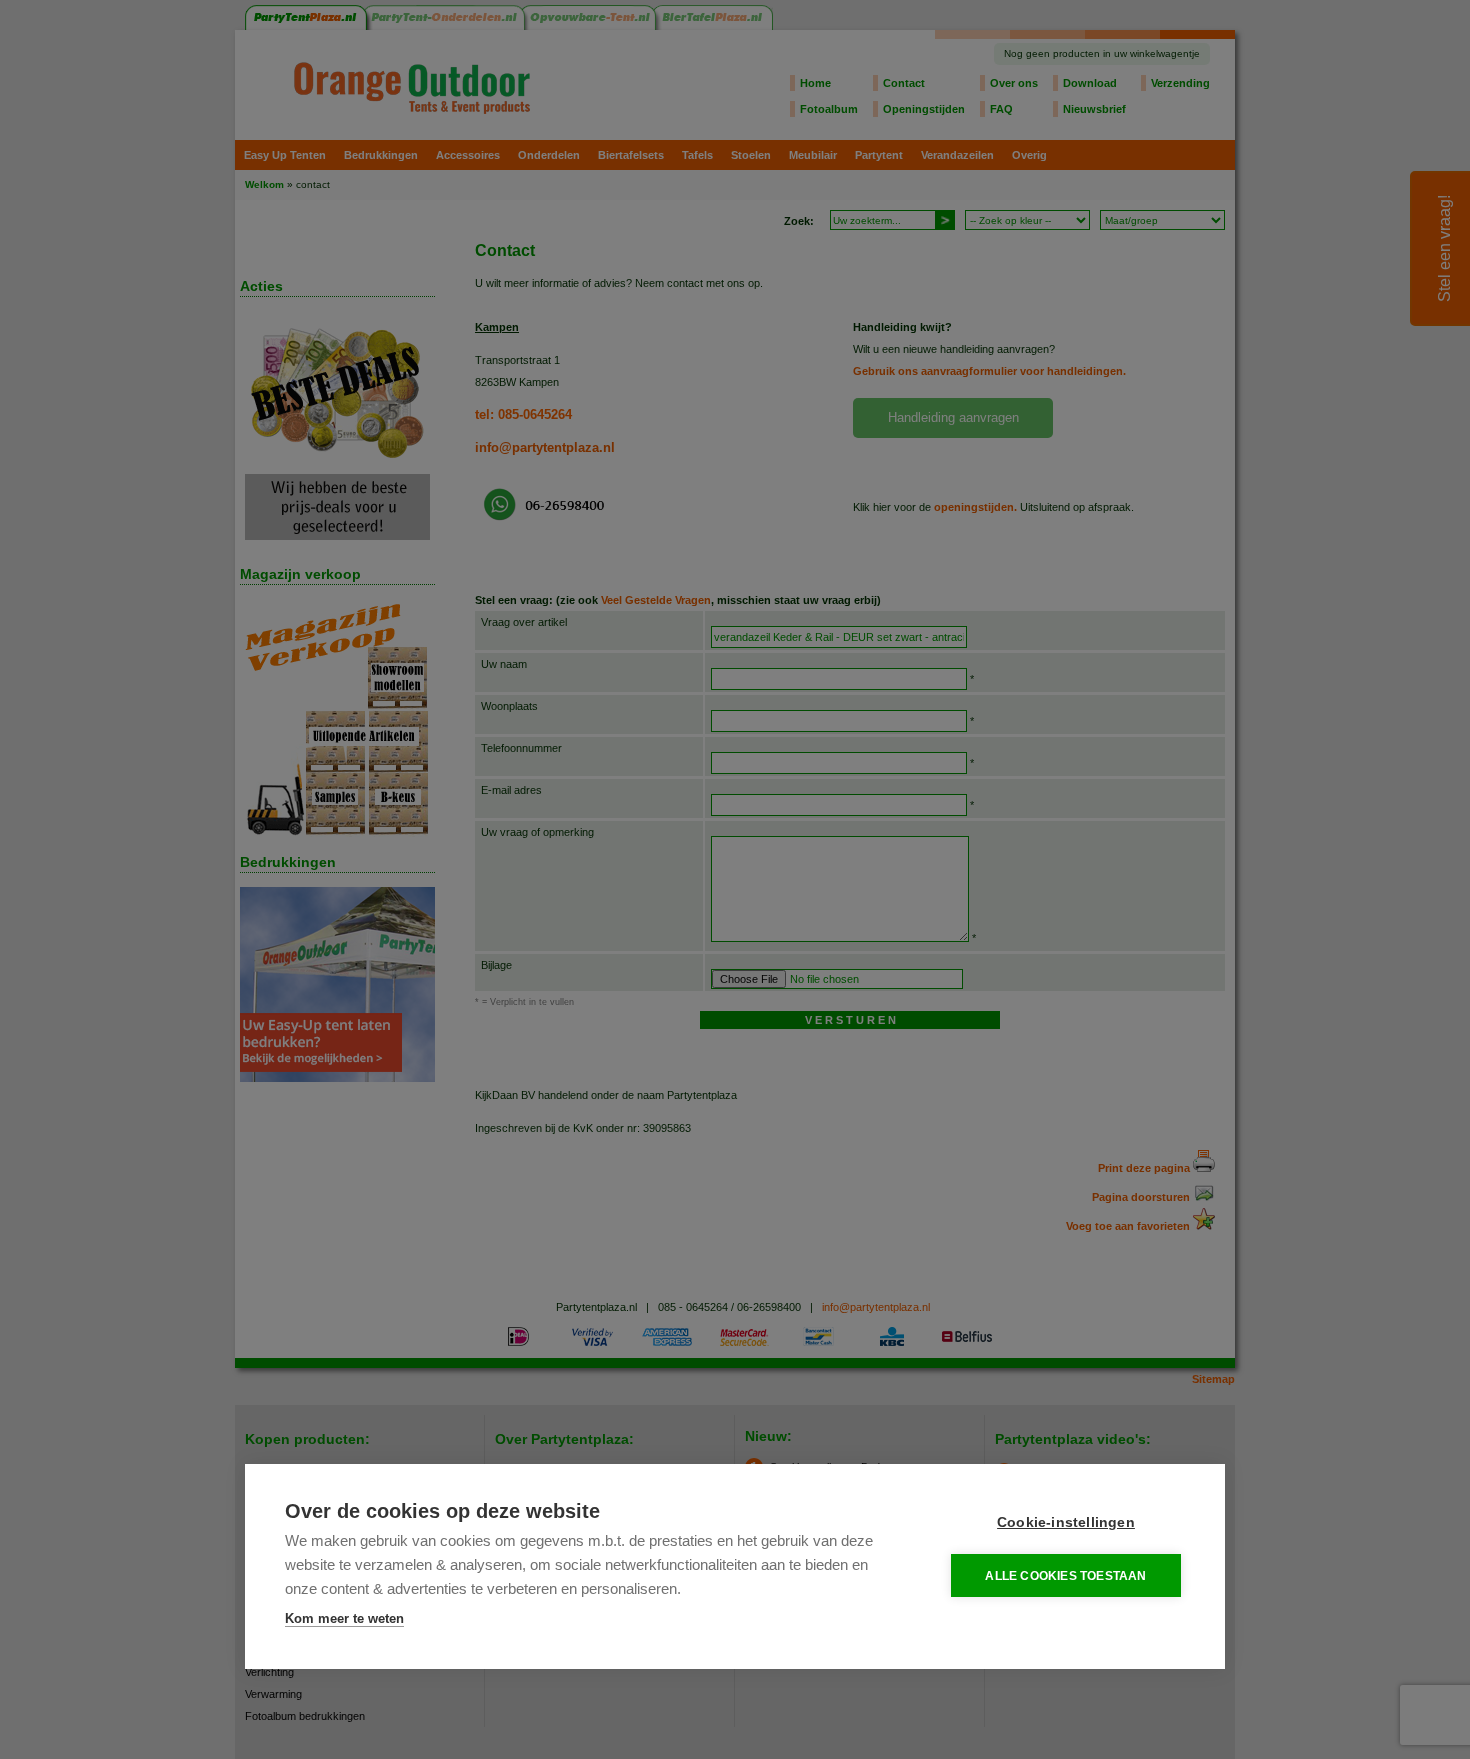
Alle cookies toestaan (1065, 1576)
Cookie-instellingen (1066, 1522)
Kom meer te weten (344, 1618)
